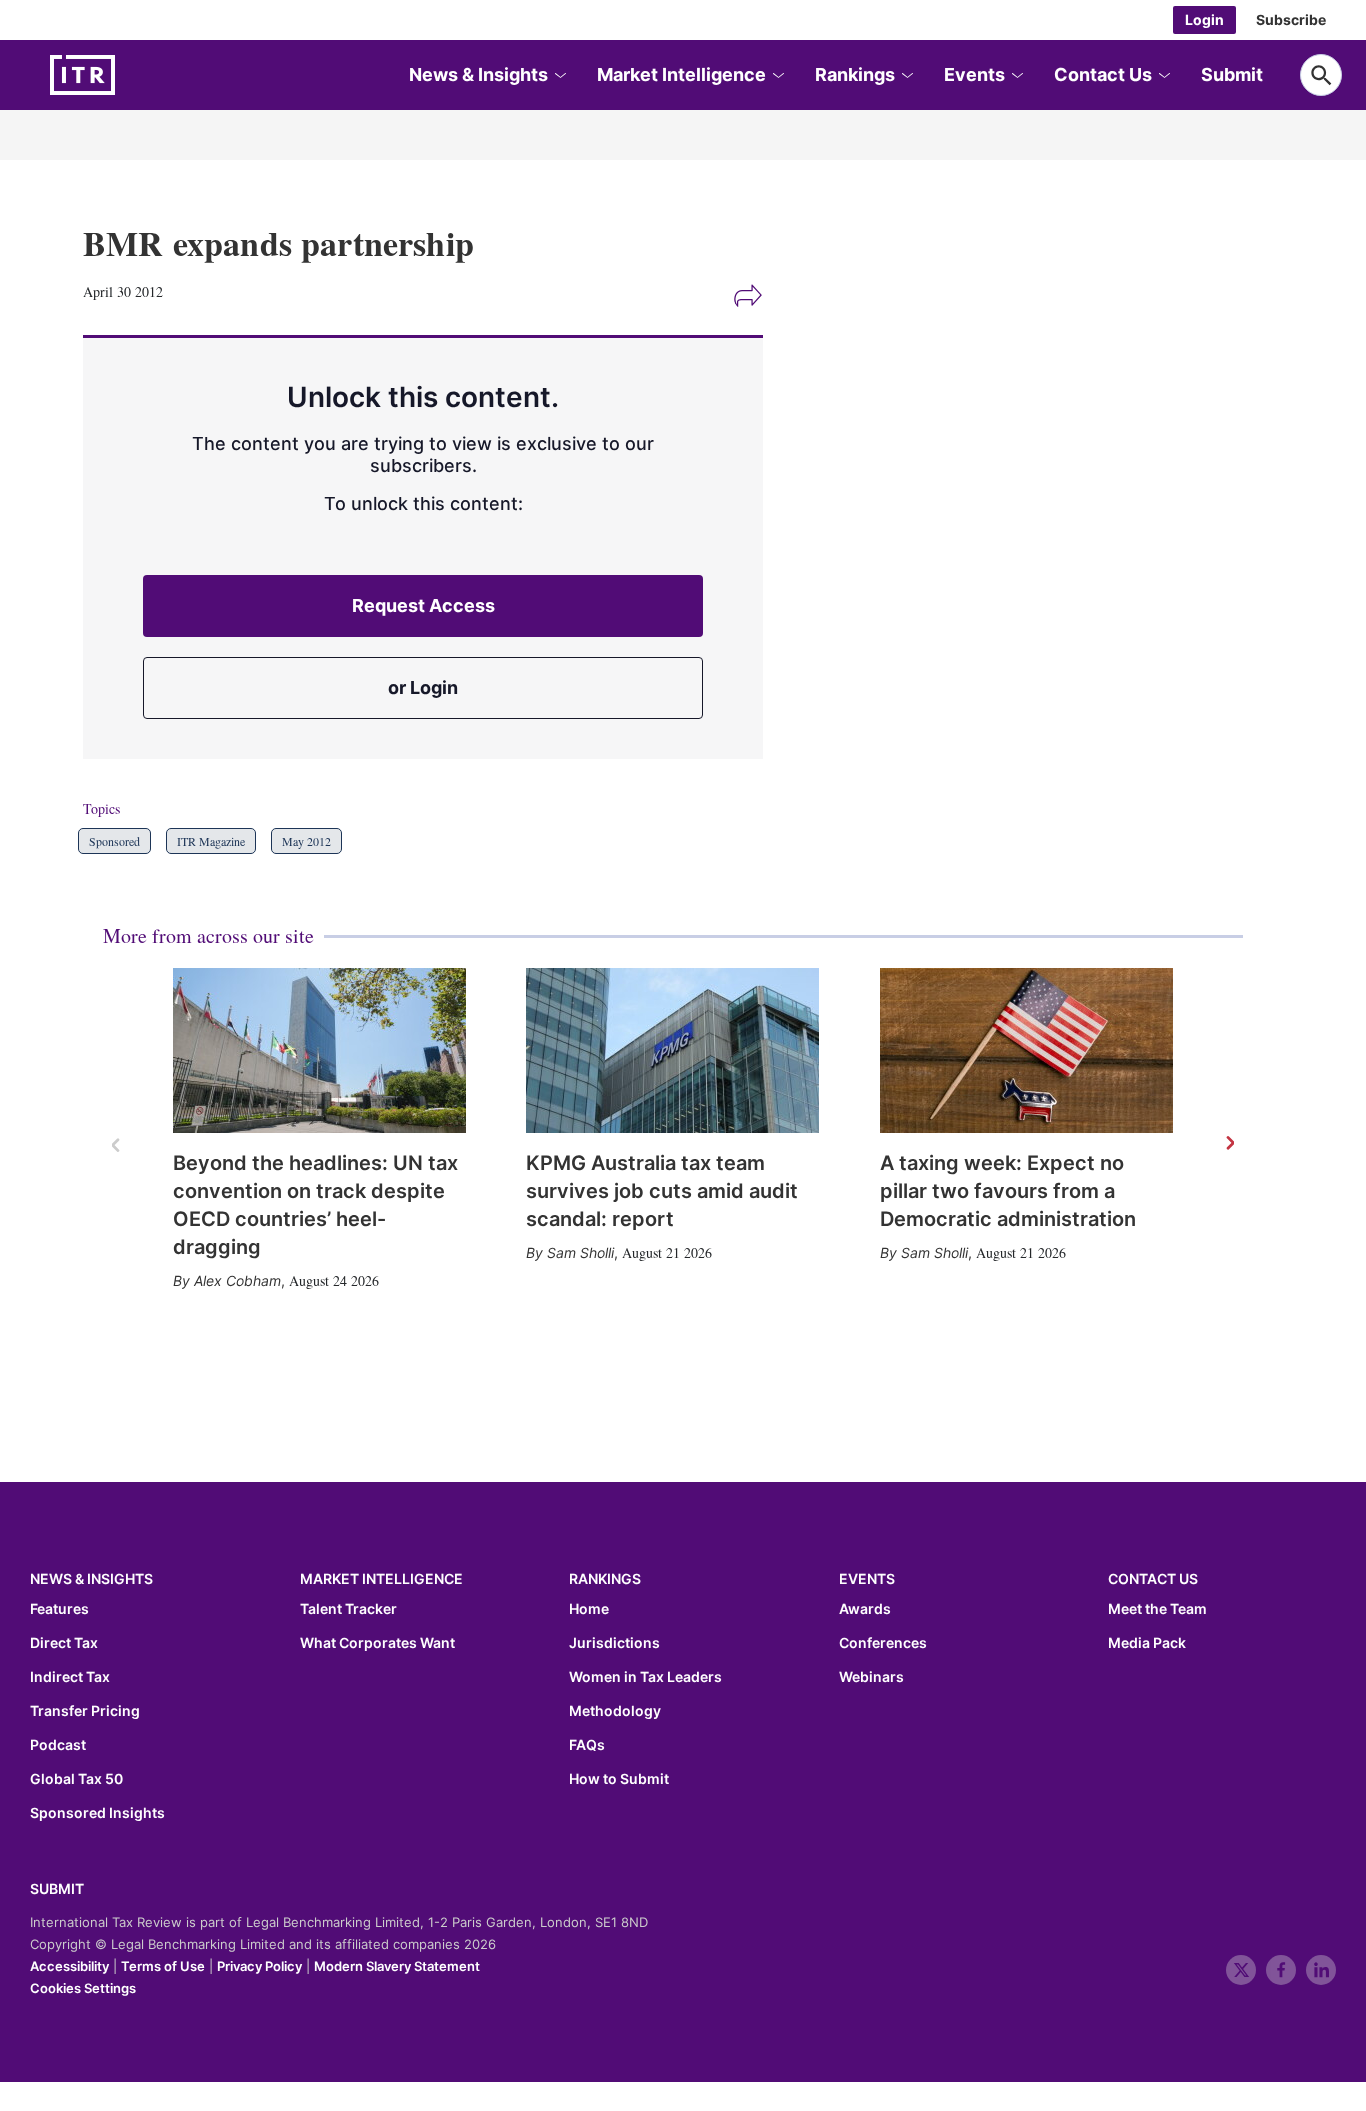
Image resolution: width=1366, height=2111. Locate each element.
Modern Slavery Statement (397, 1966)
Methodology (615, 1711)
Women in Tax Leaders (645, 1677)
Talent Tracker (348, 1609)
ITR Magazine (211, 841)
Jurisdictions (614, 1643)
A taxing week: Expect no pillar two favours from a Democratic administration (1008, 1191)
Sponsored (114, 841)
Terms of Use (163, 1966)
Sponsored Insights (97, 1813)
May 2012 (306, 841)
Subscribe (1291, 19)
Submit (1232, 74)
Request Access (423, 605)
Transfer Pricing (85, 1711)
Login (1204, 19)
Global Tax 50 (76, 1779)
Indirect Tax (70, 1677)
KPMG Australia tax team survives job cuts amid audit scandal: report (662, 1191)
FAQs (587, 1745)
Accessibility (69, 1966)
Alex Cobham (237, 1280)
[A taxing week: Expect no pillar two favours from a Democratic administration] (1026, 1050)
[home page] (130, 75)
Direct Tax (64, 1643)
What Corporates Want (377, 1643)
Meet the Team (1157, 1609)
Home (589, 1609)
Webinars (871, 1677)
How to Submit (619, 1779)
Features (59, 1609)
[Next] (1229, 1144)
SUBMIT (57, 1888)
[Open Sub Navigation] (559, 75)
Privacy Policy (259, 1966)
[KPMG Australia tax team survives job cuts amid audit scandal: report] (672, 1050)
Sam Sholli (580, 1252)
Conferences (883, 1643)
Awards (865, 1609)
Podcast (58, 1745)
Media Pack (1147, 1643)
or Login (423, 687)
